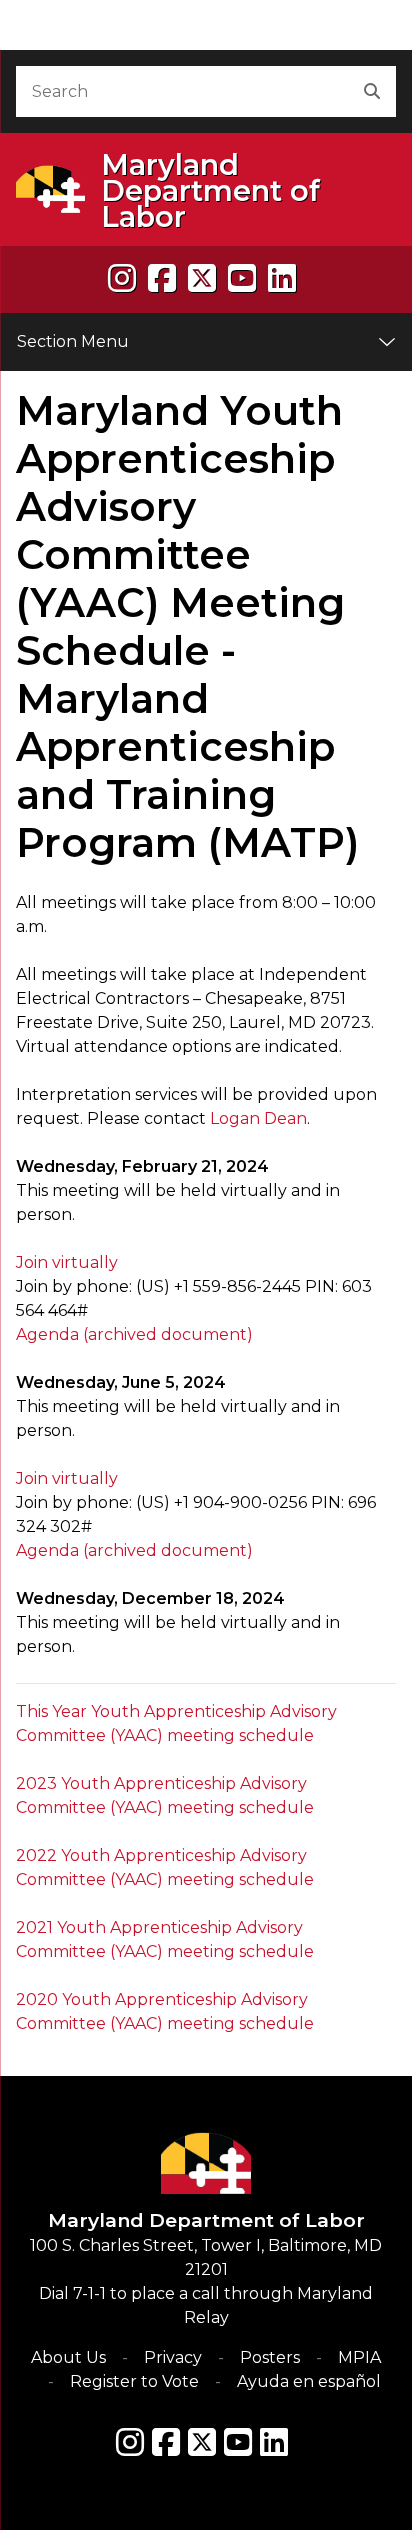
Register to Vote (134, 2381)
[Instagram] (122, 278)
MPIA (359, 2357)
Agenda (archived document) (134, 1334)
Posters (270, 2357)
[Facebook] (162, 278)
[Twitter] (202, 2442)
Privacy (173, 2357)
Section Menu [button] (73, 341)
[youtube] (242, 278)
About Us (68, 2357)
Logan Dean (258, 1118)
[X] (202, 278)
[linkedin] (282, 278)
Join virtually (67, 1262)
